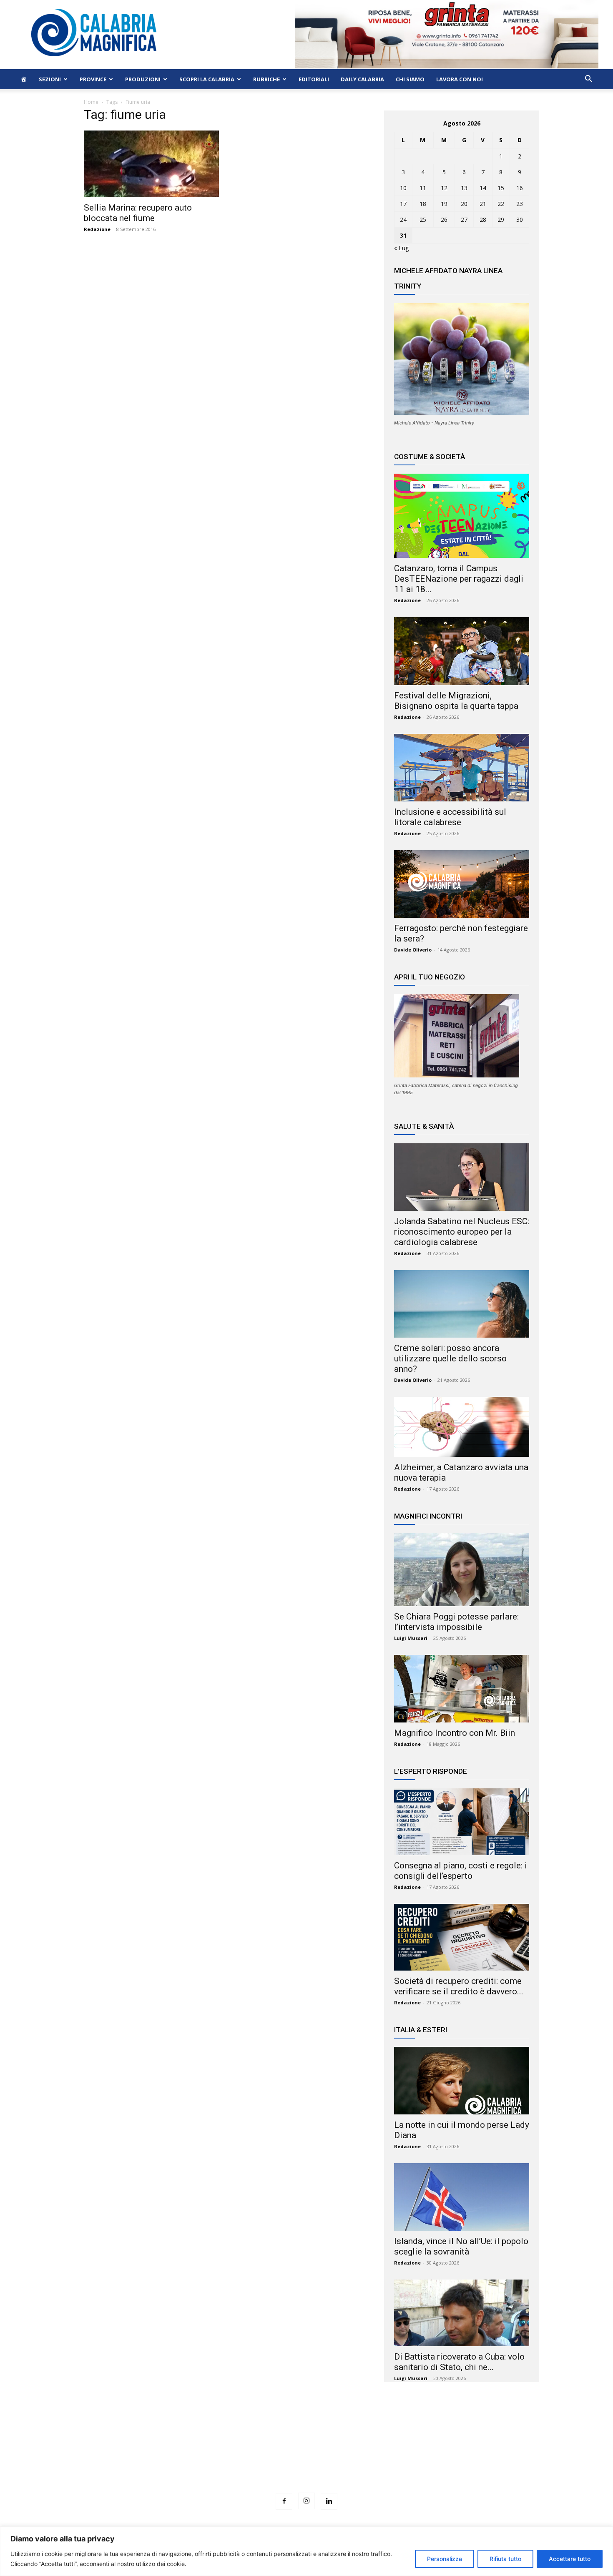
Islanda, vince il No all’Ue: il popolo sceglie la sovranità (461, 2246)
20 (464, 204)
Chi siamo (410, 79)
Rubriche (266, 79)
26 (444, 220)
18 (423, 204)
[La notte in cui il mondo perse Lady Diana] (462, 2081)
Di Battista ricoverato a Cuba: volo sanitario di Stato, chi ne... (459, 2362)
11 (423, 188)
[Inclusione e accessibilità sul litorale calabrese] (462, 768)
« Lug (401, 248)
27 (464, 220)
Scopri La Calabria (207, 79)
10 (403, 188)
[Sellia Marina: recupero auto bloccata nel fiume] (151, 164)
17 (403, 204)
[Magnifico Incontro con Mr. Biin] (462, 1689)
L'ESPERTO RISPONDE (431, 1771)
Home (91, 102)
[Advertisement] (306, 2453)
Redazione (97, 229)
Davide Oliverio (413, 950)
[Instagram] (306, 2501)
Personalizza (445, 2559)
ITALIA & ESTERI (421, 2030)
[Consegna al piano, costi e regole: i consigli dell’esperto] (462, 1822)
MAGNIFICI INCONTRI (428, 1516)
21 (483, 204)
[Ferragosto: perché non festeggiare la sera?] (462, 884)
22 (501, 204)
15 (501, 188)
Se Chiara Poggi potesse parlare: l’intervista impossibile (456, 1622)
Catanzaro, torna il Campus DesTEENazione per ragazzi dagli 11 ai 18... (459, 579)
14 (483, 188)
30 (520, 220)
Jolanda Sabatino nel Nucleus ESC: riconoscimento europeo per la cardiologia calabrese (462, 1232)
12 (444, 188)
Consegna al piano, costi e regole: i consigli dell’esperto (461, 1871)
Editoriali (314, 79)
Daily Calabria (362, 79)
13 (464, 188)
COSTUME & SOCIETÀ (430, 457)
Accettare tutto (570, 2559)
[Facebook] (284, 2501)
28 (483, 220)
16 (520, 188)
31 (403, 235)
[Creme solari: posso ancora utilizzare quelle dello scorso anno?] (462, 1304)
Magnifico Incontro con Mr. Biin (455, 1733)
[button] (588, 80)
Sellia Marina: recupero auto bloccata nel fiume (138, 213)
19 (444, 204)
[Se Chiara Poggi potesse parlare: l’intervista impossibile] (462, 1570)
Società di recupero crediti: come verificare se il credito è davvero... (459, 1986)
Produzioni (143, 79)
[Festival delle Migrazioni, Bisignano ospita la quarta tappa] (462, 651)
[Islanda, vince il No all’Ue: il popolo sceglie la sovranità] (462, 2197)
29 (501, 220)
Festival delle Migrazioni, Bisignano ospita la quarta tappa (456, 701)
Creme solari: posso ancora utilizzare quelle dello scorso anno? (450, 1358)
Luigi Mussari (411, 1638)
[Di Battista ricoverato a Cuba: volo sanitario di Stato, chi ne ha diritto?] (462, 2313)
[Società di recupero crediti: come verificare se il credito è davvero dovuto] (462, 1937)
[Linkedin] (329, 2501)
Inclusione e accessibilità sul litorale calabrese (450, 817)
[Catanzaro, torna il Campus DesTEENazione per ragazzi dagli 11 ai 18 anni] (462, 516)
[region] (306, 2551)
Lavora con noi (460, 79)
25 (423, 220)
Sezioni (50, 79)
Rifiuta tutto (505, 2559)
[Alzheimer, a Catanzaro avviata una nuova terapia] (462, 1427)
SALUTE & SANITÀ (424, 1126)
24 (403, 220)
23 (520, 204)
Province (93, 79)
